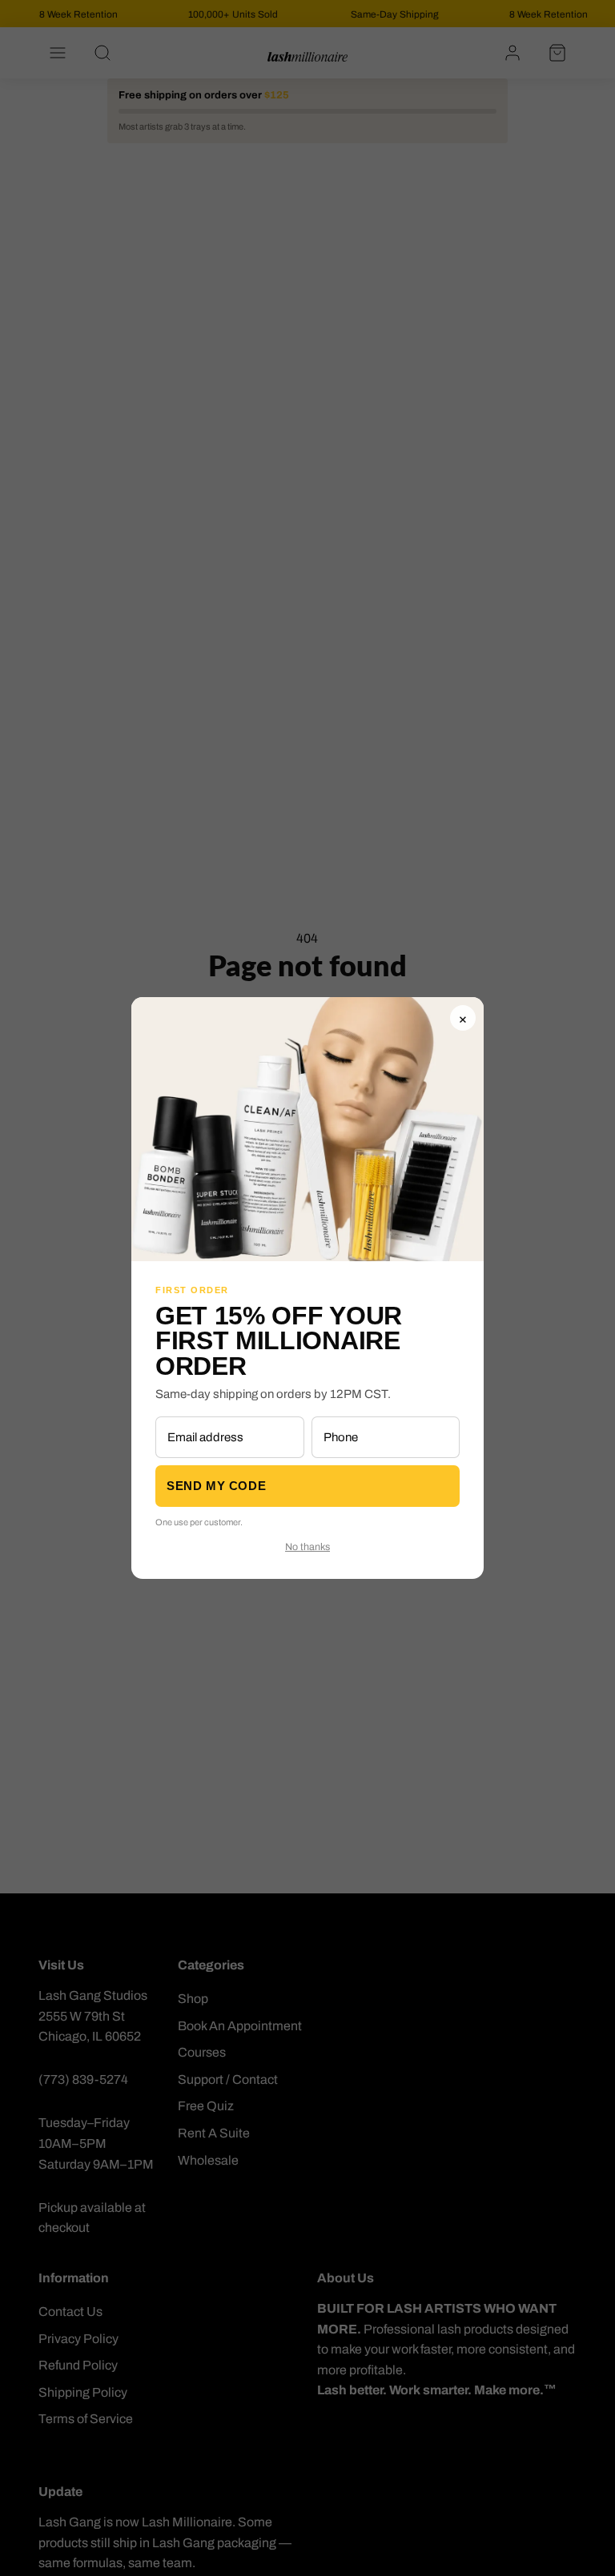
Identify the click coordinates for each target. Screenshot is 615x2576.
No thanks (307, 1547)
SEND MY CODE (216, 1486)
